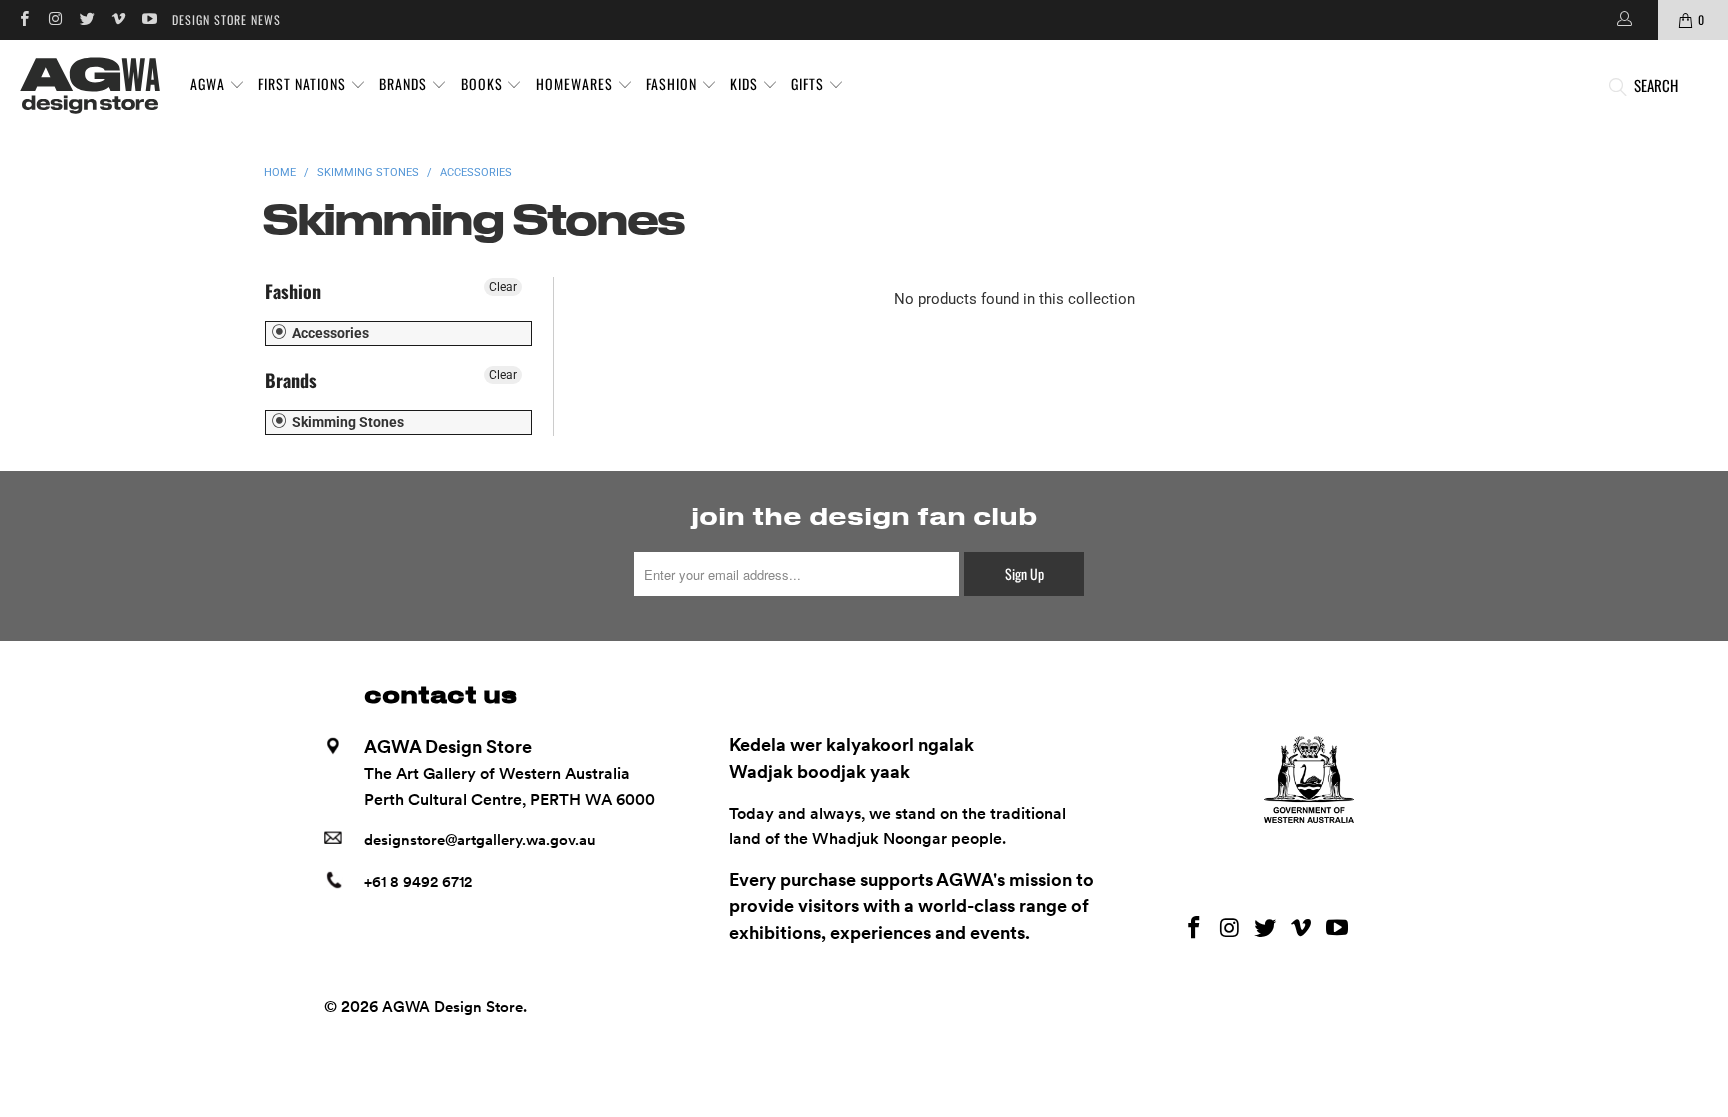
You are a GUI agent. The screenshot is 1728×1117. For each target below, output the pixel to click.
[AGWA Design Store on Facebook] (23, 19)
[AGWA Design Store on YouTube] (148, 19)
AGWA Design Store (452, 1007)
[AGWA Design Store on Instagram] (54, 19)
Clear (503, 287)
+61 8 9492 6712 (418, 882)
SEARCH (1656, 85)
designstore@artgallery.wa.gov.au (480, 840)
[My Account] (1623, 20)
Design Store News (226, 19)
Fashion (293, 291)
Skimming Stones (346, 422)
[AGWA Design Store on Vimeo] (117, 19)
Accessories (329, 333)
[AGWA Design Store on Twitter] (86, 19)
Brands (291, 380)
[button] (217, 85)
